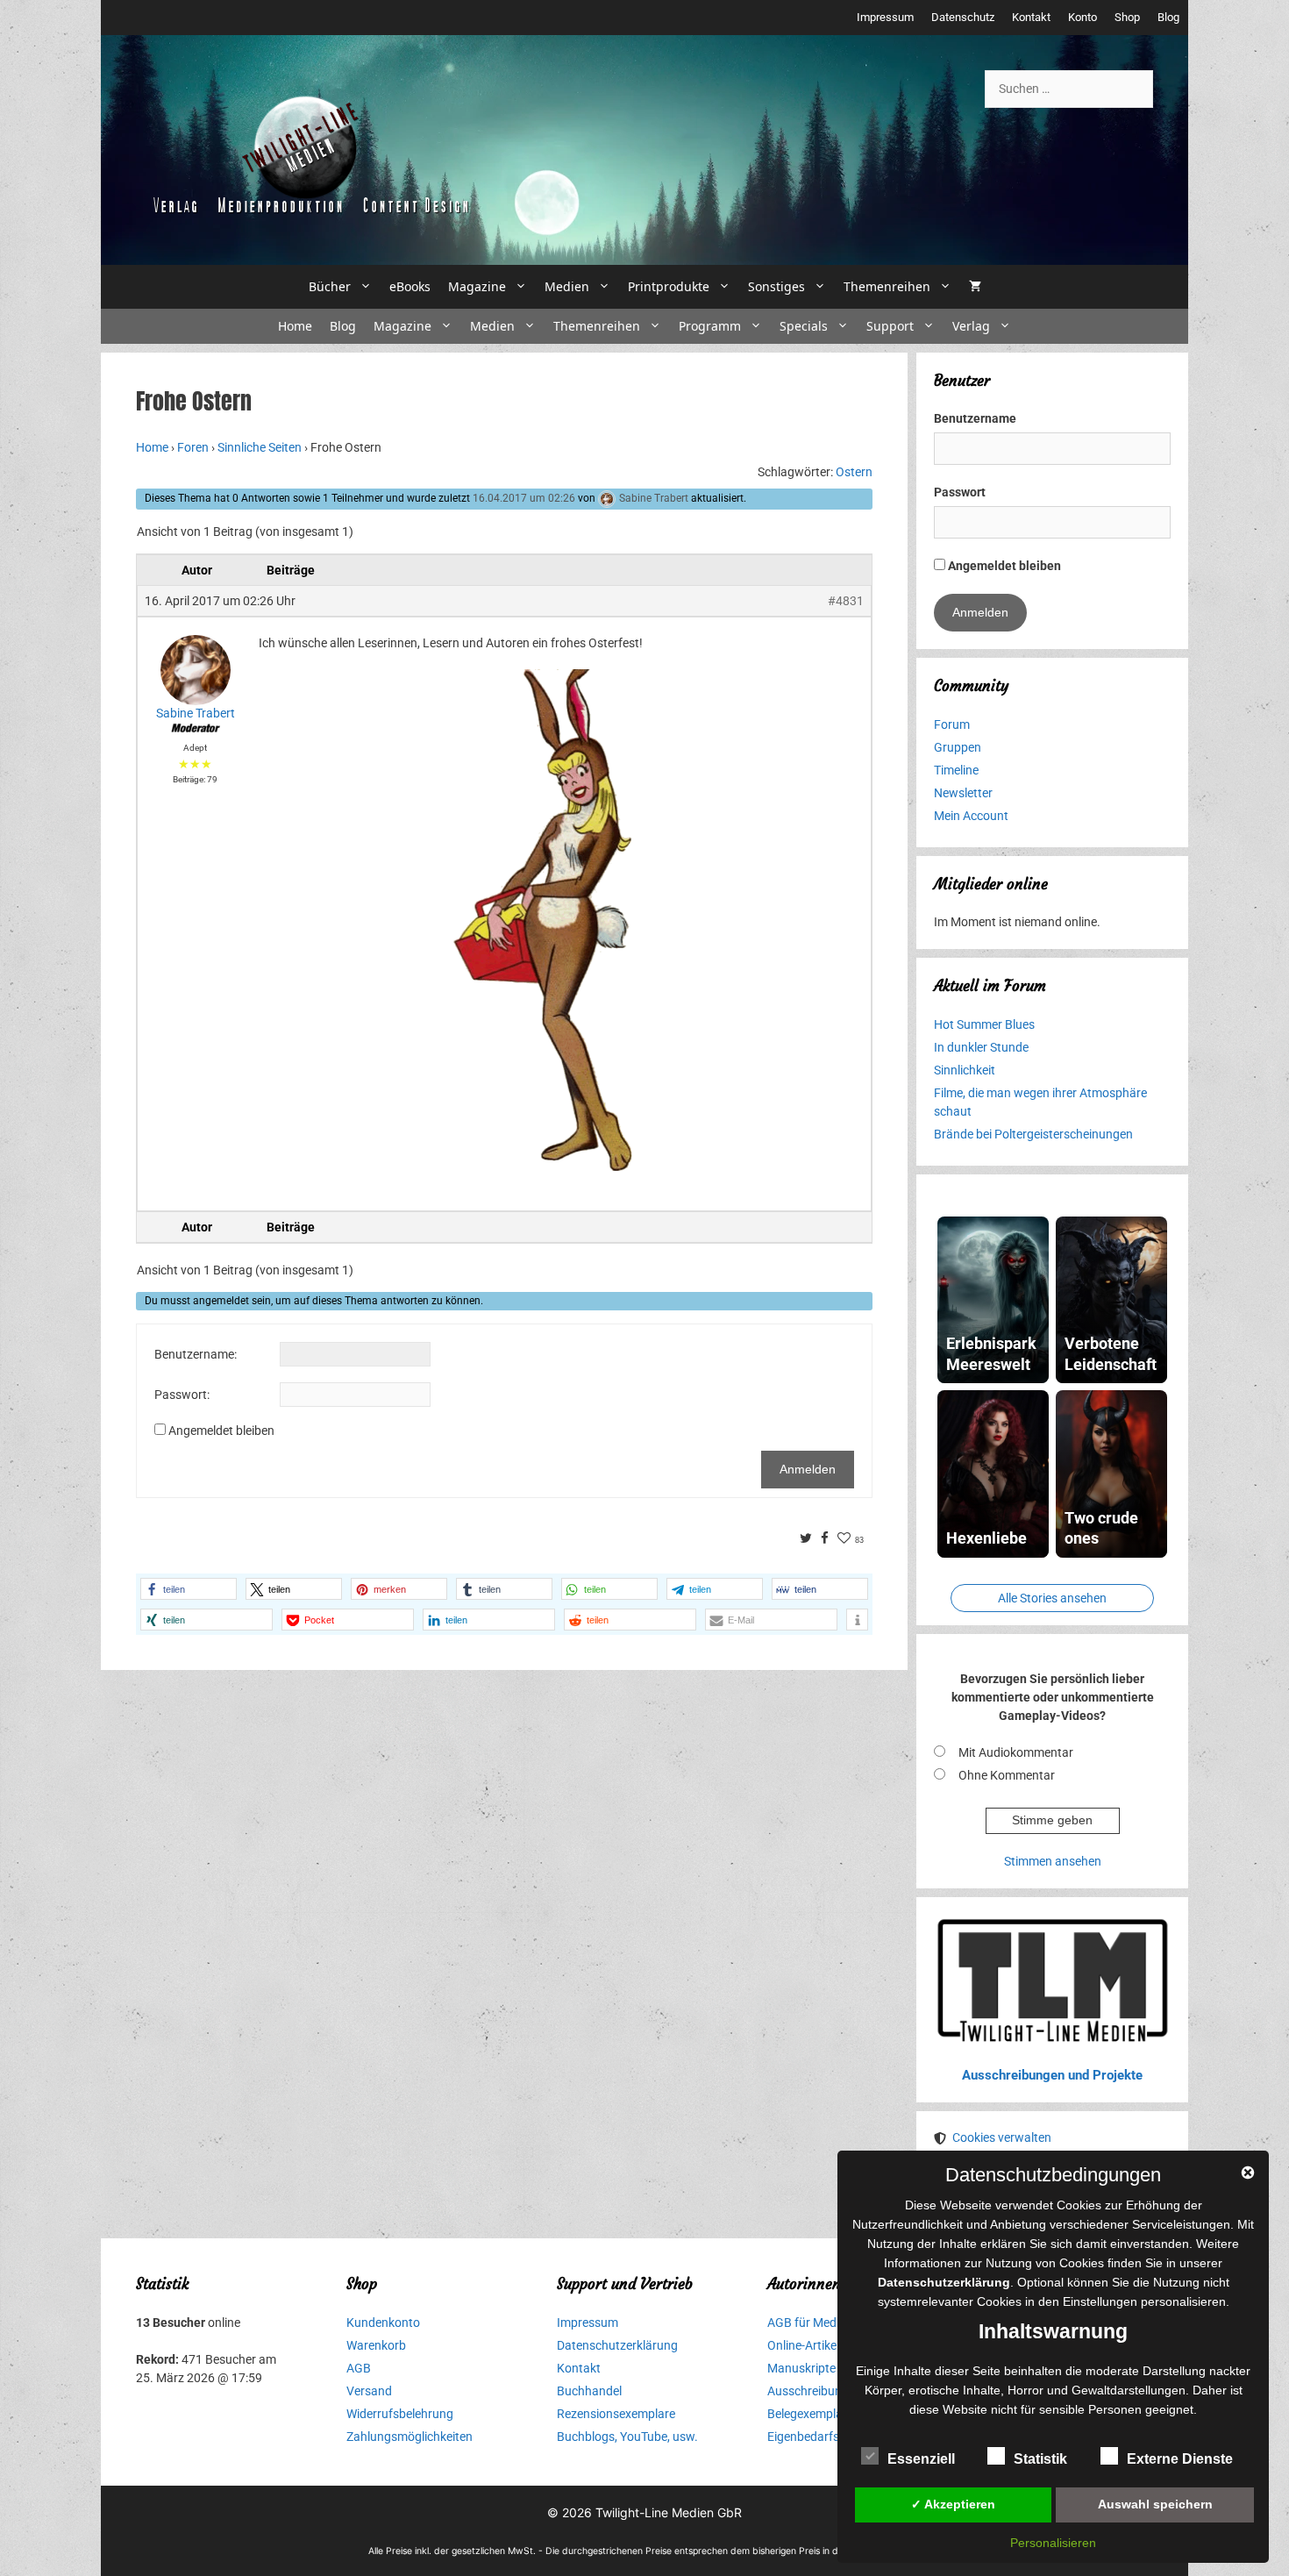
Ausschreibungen (815, 2391)
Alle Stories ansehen (1052, 1598)
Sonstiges (776, 286)
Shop (1127, 17)
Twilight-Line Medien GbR (669, 2512)
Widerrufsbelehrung (400, 2414)
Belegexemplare (810, 2414)
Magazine (477, 286)
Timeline (956, 770)
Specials (804, 326)
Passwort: (182, 1395)
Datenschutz (963, 17)
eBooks (410, 286)
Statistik (1040, 2459)
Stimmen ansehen (1053, 1861)
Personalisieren (1053, 2543)
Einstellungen (1100, 2301)
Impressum (885, 17)
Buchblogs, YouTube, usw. (627, 2437)
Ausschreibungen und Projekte (1052, 2075)
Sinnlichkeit (965, 1070)
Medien (567, 286)
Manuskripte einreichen (830, 2368)
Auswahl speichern (1155, 2504)
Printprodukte (669, 286)
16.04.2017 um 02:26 (524, 498)
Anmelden (808, 1469)
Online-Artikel (803, 2345)
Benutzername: (196, 1354)
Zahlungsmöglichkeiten (409, 2437)
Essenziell (921, 2459)
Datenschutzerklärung (617, 2345)
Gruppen (958, 747)
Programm (710, 326)
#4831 (846, 601)
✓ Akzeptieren (953, 2504)
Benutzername (975, 418)
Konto (1082, 17)
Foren (193, 447)
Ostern (854, 472)
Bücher (330, 286)
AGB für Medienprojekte (832, 2323)
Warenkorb (376, 2345)
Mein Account (971, 816)
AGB (359, 2368)
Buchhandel (589, 2391)
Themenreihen (887, 286)
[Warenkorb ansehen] (975, 287)
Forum (952, 724)
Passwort (960, 492)
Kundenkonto (383, 2323)
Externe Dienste (1180, 2459)
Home (295, 326)
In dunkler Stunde (981, 1047)
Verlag (971, 326)
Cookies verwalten (1002, 2137)
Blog (1168, 17)
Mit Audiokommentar (1016, 1752)
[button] (189, 1589)
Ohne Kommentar (1007, 1775)
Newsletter (963, 793)
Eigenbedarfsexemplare (831, 2437)
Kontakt (1031, 17)
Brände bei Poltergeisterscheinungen (1033, 1134)
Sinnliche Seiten (260, 447)
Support (890, 326)
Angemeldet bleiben (221, 1431)
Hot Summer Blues (984, 1024)
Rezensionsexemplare (616, 2414)
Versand (369, 2391)
